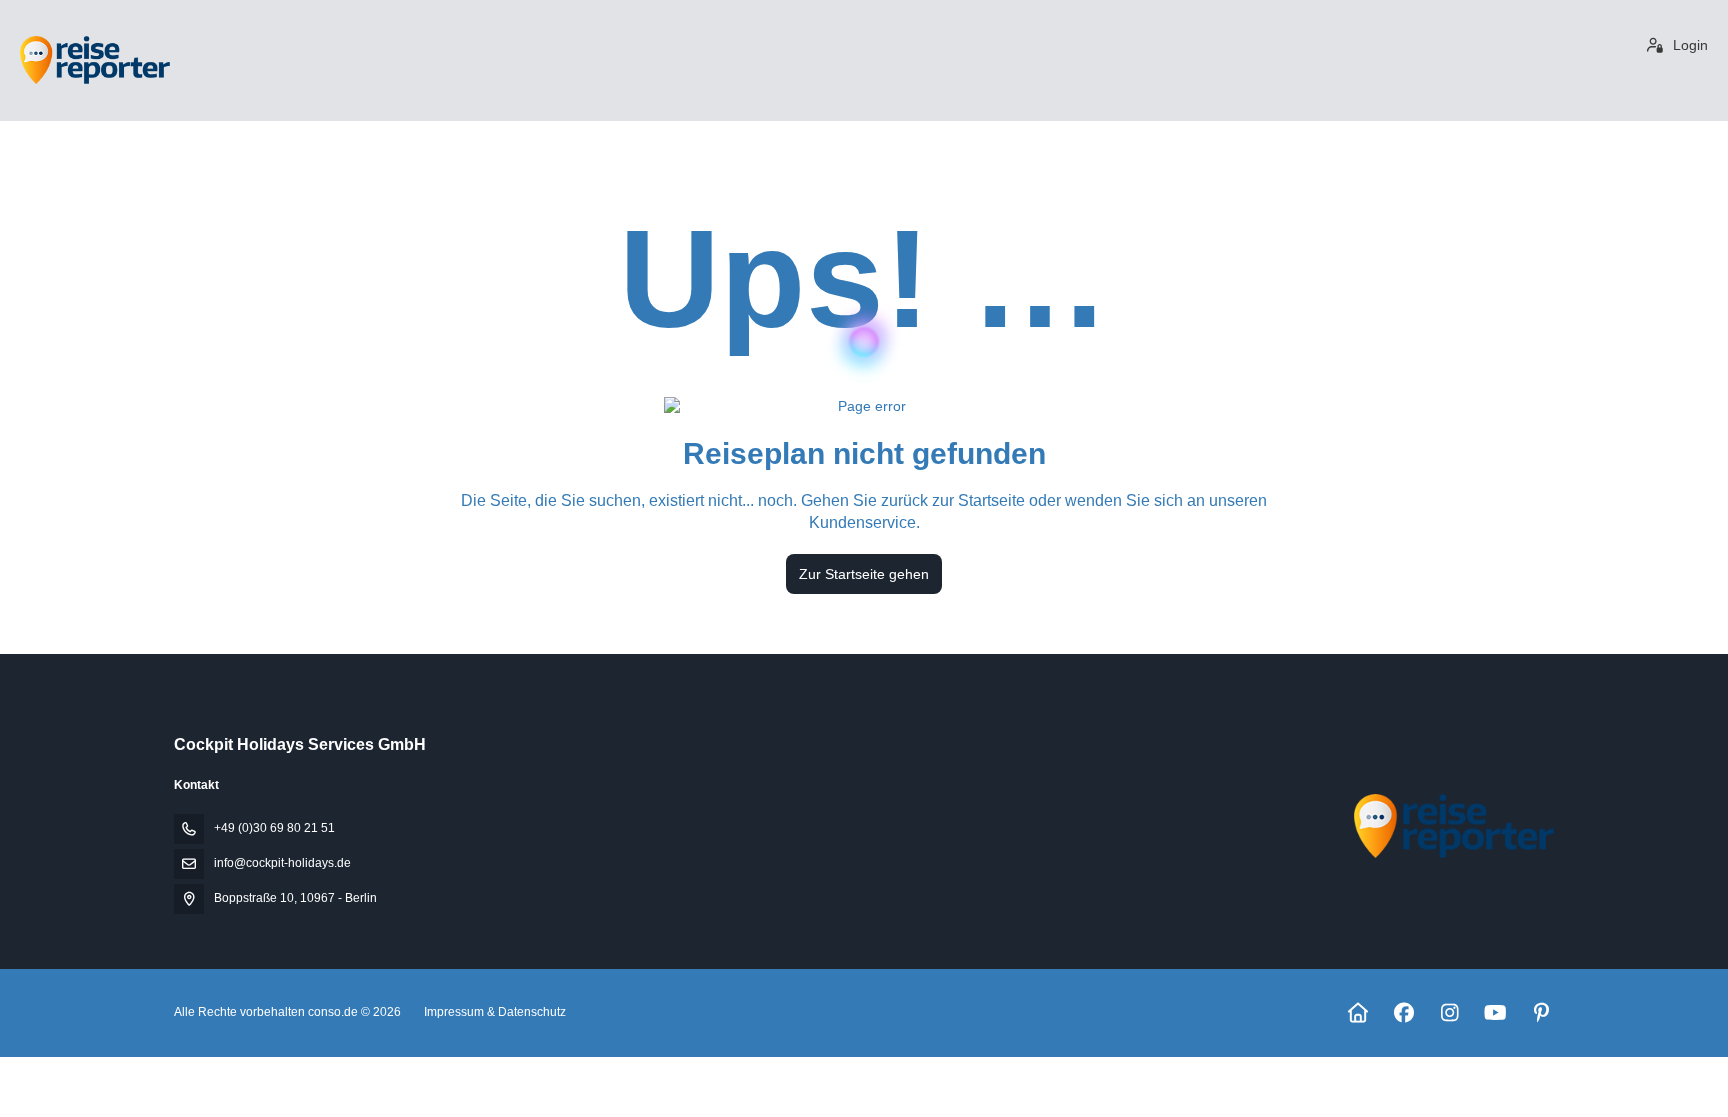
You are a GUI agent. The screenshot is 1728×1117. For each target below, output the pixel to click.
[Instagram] (1449, 1013)
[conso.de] (1452, 826)
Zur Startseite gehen (864, 574)
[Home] (1357, 1013)
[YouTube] (1495, 1013)
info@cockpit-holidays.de (282, 863)
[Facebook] (1403, 1013)
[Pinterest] (1541, 1013)
